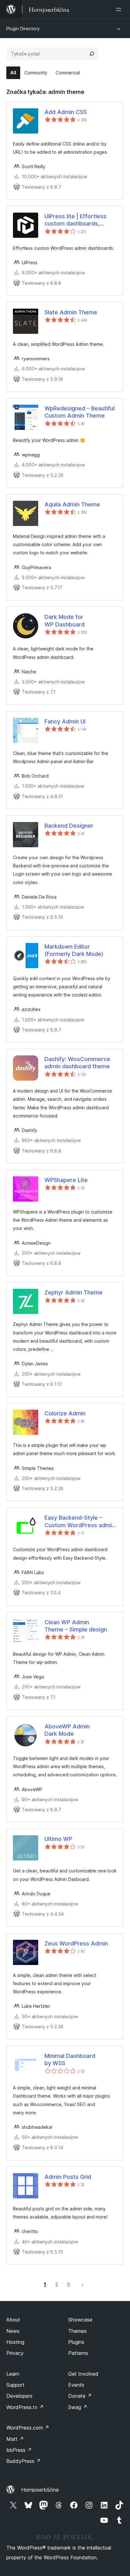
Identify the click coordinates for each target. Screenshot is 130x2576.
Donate (80, 2396)
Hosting (15, 2342)
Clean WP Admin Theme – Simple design (76, 1626)
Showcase (80, 2320)
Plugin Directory (23, 29)
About (13, 2320)
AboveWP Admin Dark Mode (67, 1730)
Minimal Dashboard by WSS (70, 2059)
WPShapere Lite (66, 1180)
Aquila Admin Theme (72, 504)
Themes (77, 2331)
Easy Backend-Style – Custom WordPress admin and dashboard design (80, 1522)
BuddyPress (24, 2461)
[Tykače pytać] (92, 54)
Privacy (15, 2353)
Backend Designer (69, 826)
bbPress (19, 2450)
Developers (19, 2396)
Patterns (78, 2353)
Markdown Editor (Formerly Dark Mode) (74, 950)
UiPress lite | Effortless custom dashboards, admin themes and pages (78, 220)
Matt (15, 2439)
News (13, 2331)
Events (76, 2385)
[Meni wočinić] (120, 9)
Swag (78, 2407)
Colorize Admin (65, 1413)
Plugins (76, 2342)
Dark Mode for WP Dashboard (65, 620)
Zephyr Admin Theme (74, 1292)
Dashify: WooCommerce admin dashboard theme (77, 1063)
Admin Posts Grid (68, 2177)
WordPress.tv (25, 2407)
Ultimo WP (58, 1839)
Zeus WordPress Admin (76, 1943)
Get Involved (83, 2374)
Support (15, 2385)
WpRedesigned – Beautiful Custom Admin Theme (80, 412)
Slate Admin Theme (71, 312)
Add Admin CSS (66, 112)
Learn (13, 2374)
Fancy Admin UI (65, 721)
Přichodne (83, 2284)
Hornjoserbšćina (40, 2490)
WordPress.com (28, 2428)
